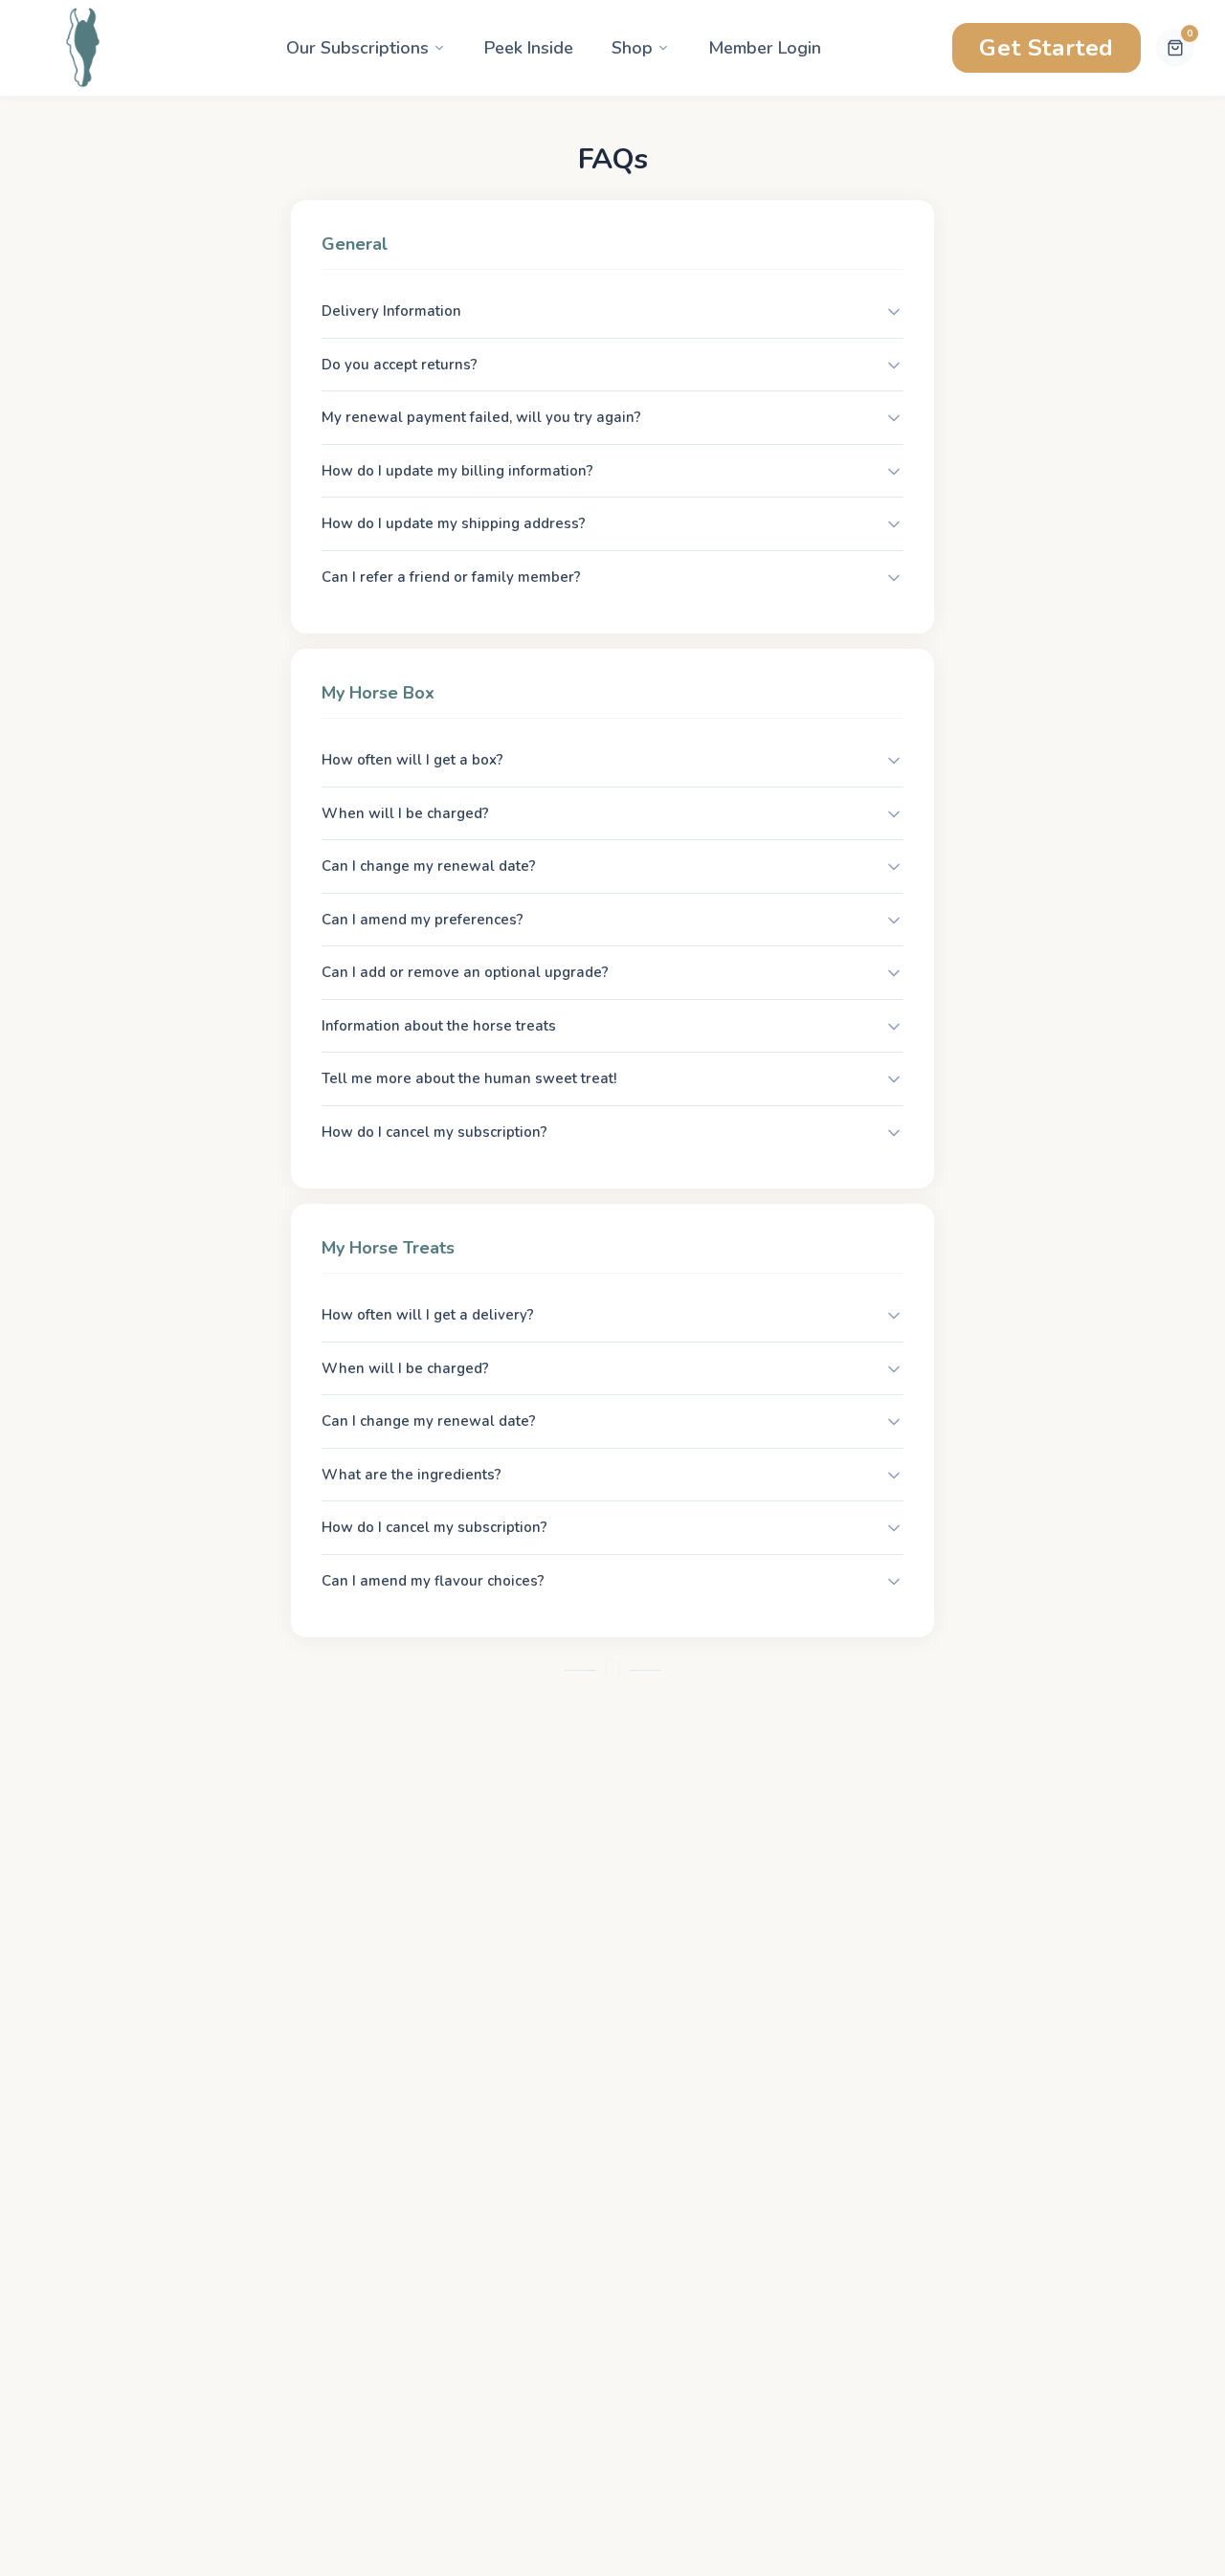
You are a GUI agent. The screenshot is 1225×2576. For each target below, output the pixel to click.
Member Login (765, 48)
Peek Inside (529, 48)
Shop (632, 48)
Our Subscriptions (357, 48)
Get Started (1047, 48)
